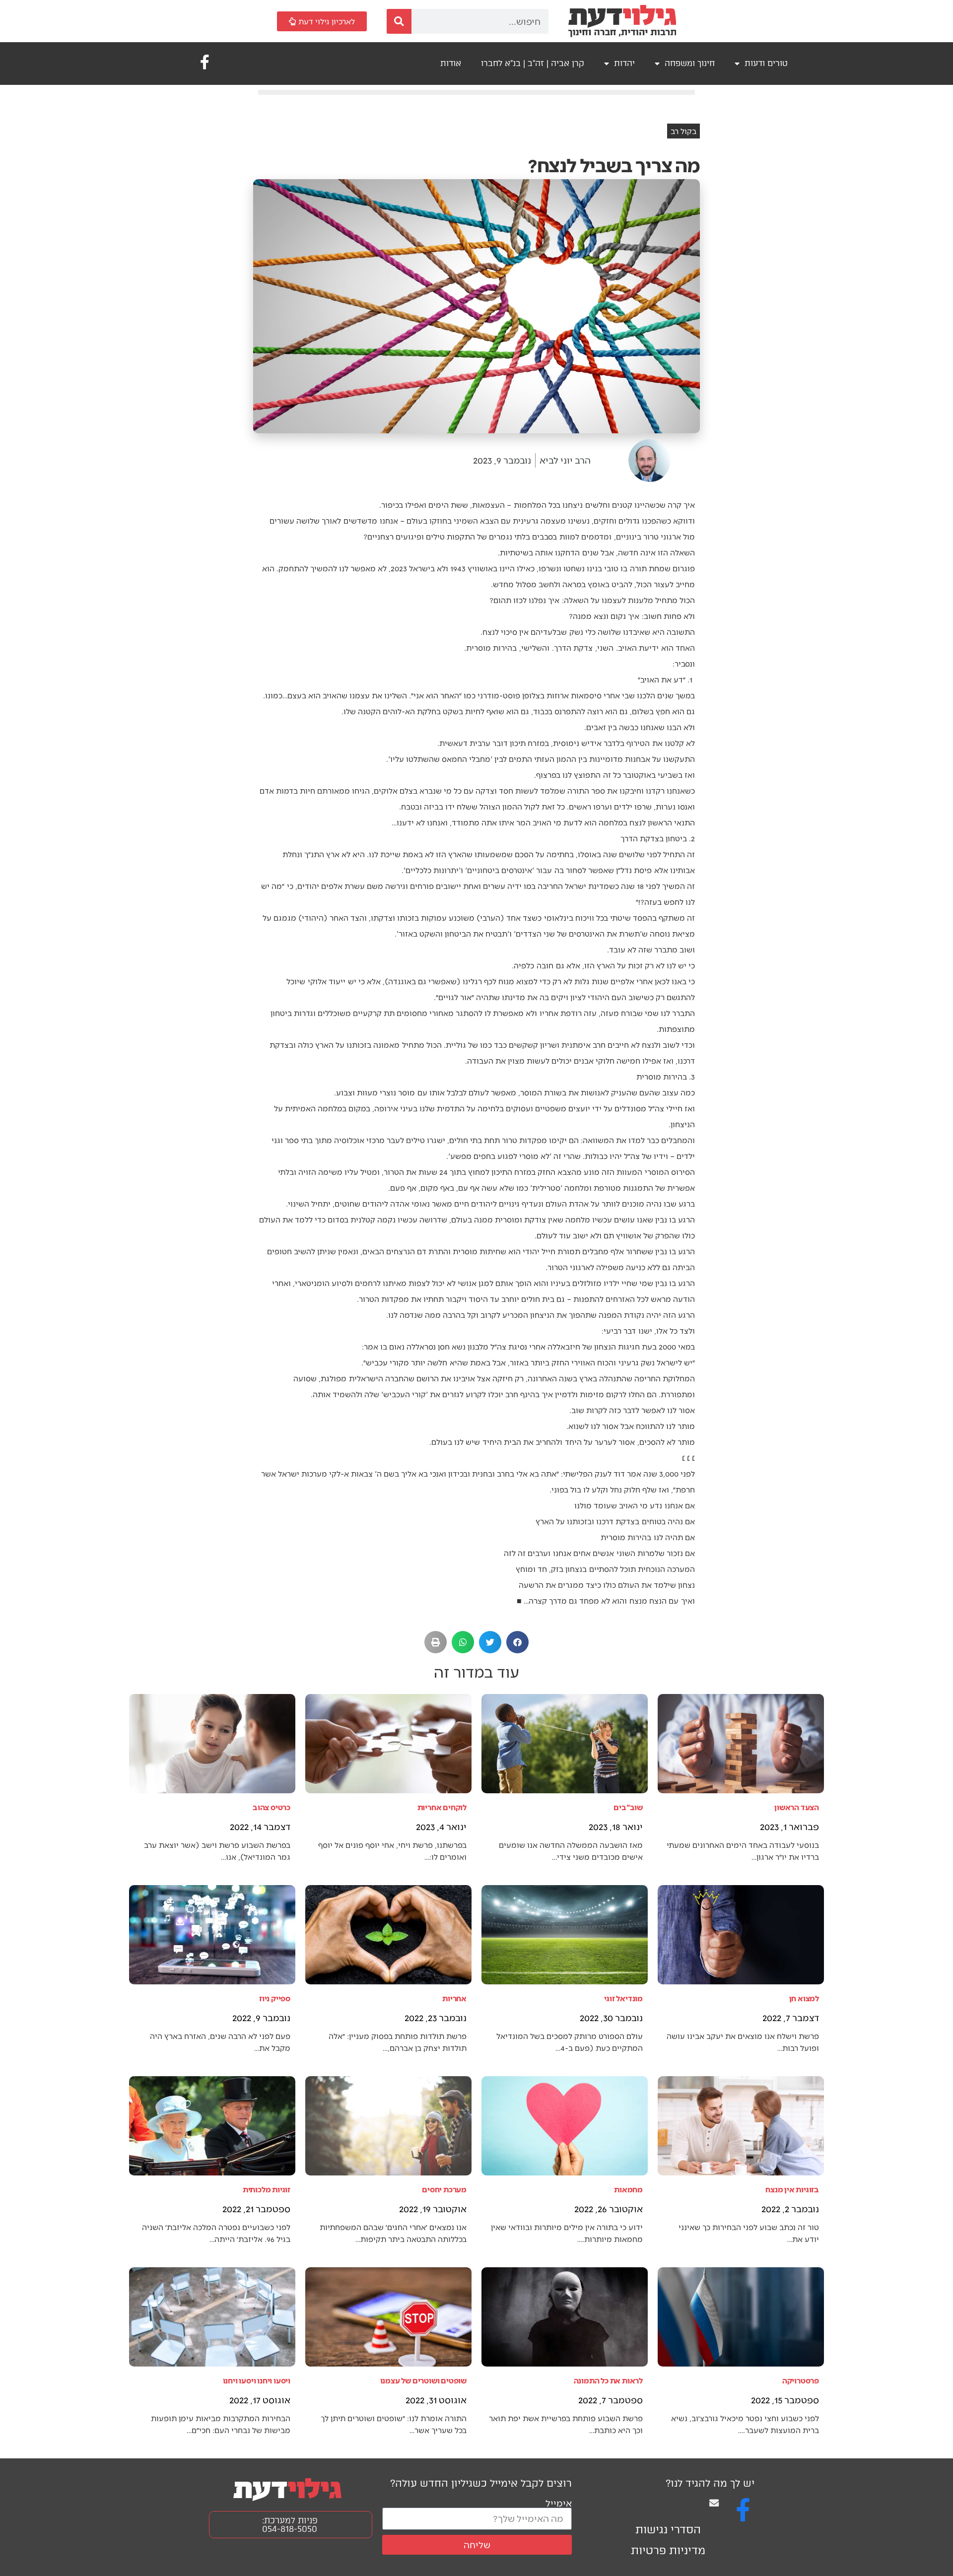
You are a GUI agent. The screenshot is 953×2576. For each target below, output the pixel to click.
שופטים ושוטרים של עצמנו (423, 2380)
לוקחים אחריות (442, 1807)
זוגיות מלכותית (267, 2189)
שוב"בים (628, 1807)
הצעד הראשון (797, 1807)
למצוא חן (804, 1998)
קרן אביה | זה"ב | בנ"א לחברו (533, 63)
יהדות (624, 63)
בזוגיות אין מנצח (792, 2189)
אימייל (559, 2503)
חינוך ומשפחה (690, 63)
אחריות (454, 1998)
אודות (451, 63)
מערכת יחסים (444, 2189)
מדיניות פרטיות (668, 2550)
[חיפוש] (399, 21)
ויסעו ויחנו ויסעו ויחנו (257, 2380)
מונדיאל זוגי (623, 1998)
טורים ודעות (766, 63)
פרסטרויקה (801, 2380)
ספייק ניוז (275, 1998)
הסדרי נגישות (668, 2530)
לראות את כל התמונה (608, 2380)
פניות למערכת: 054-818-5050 (290, 2525)
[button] (517, 1642)
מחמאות (628, 2189)
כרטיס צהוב (272, 1807)
